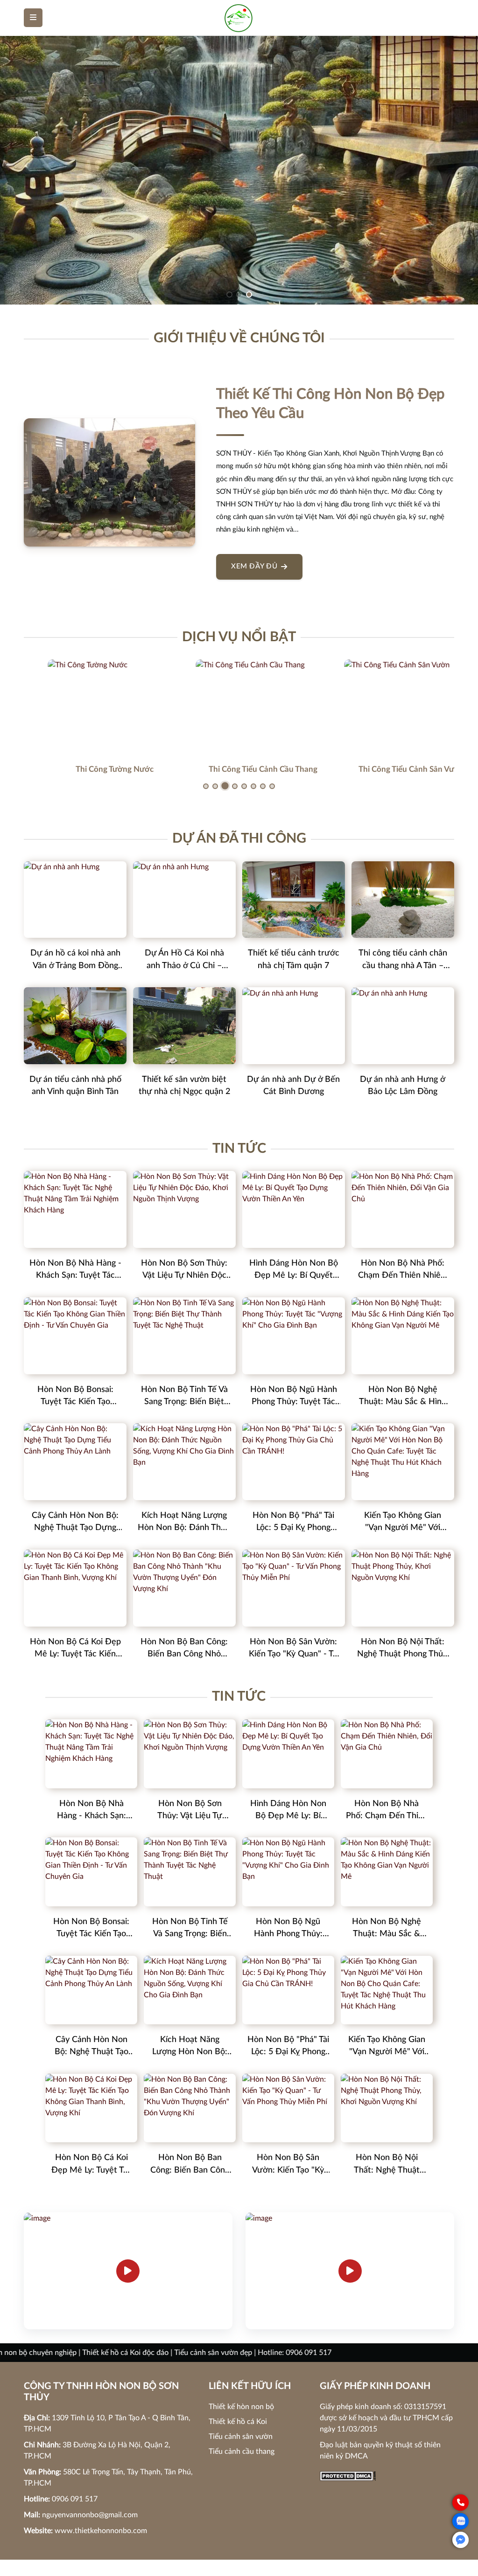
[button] (229, 294)
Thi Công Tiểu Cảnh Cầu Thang (239, 769)
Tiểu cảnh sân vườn (241, 2437)
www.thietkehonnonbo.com (101, 2531)
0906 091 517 (75, 2499)
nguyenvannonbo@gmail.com (90, 2515)
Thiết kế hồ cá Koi (238, 2422)
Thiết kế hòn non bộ (241, 2407)
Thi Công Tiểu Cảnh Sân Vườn (387, 769)
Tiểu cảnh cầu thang (242, 2451)
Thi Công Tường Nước (91, 769)
